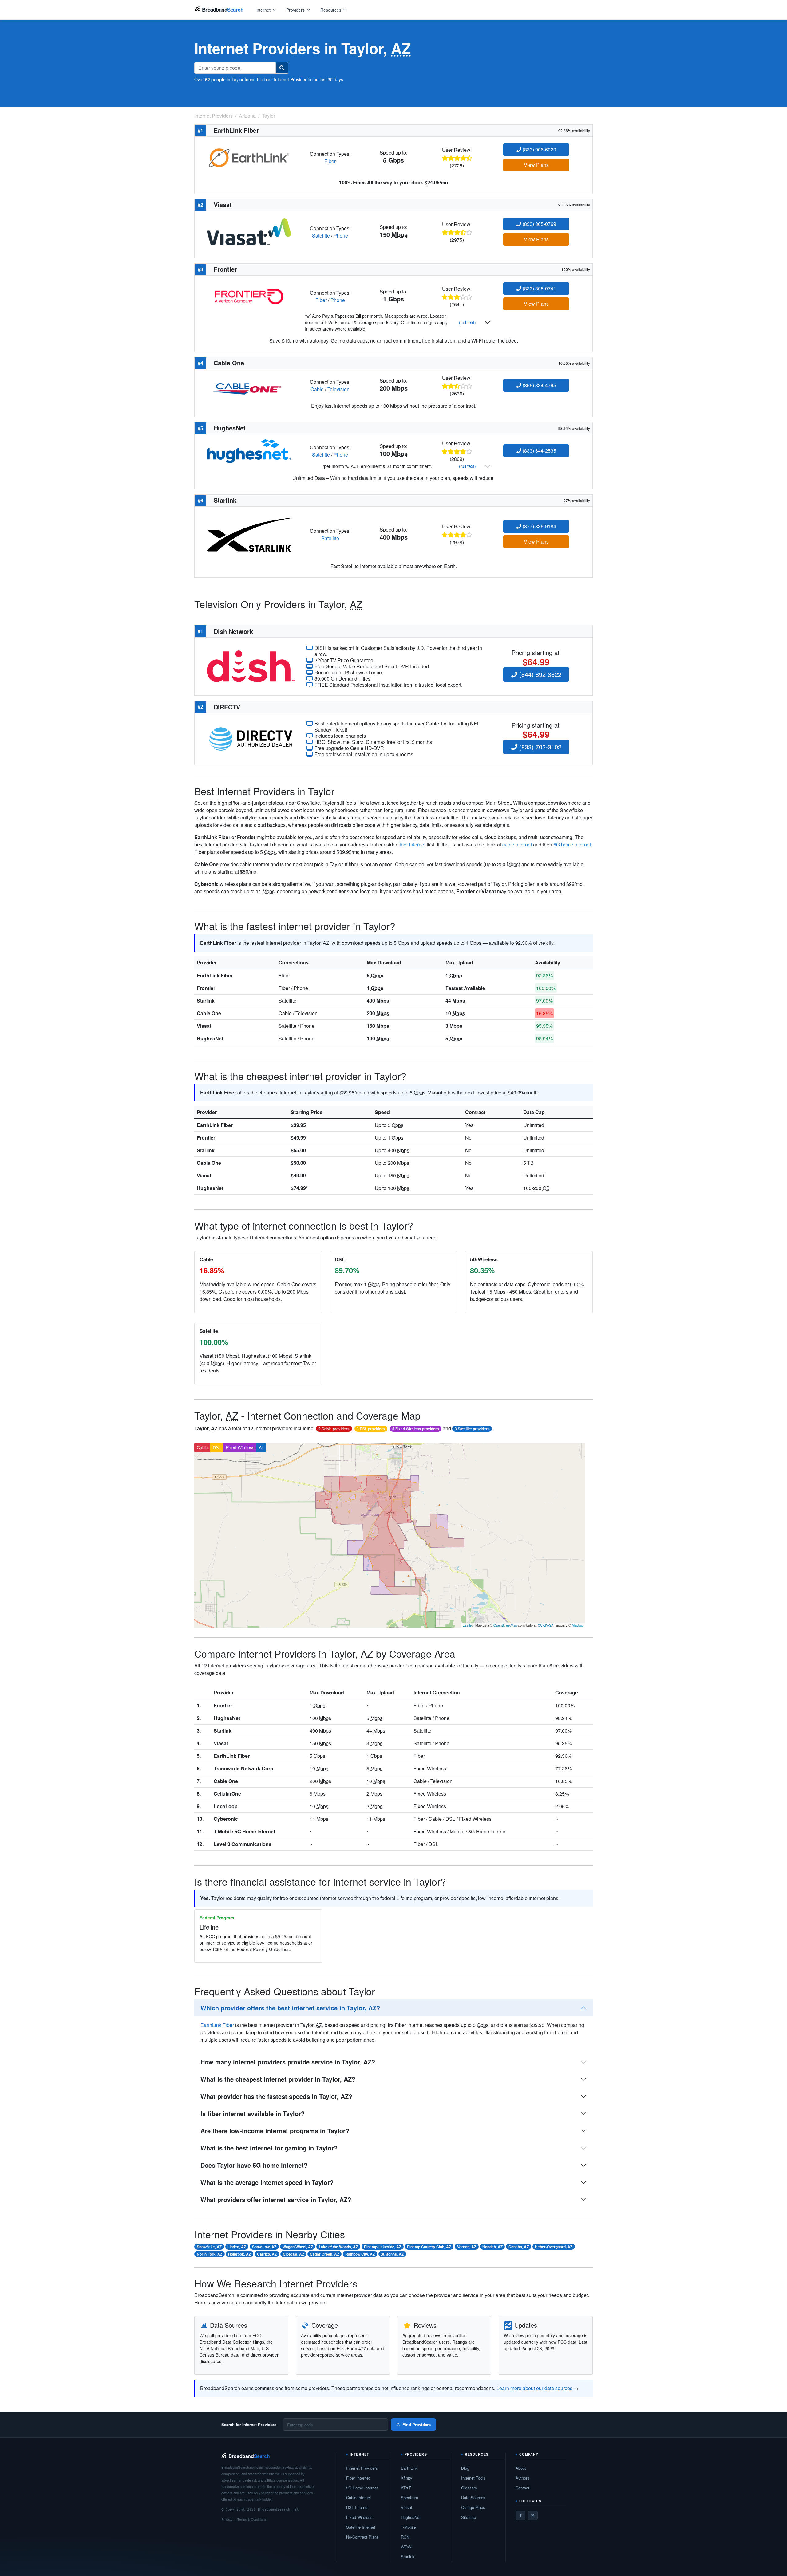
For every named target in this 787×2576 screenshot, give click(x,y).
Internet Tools (473, 2478)
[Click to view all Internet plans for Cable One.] (249, 385)
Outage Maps (473, 2507)
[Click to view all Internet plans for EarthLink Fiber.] (249, 157)
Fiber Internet (358, 2478)
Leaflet (468, 1625)
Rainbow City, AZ (360, 2254)
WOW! (407, 2547)
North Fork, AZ (210, 2254)
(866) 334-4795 (539, 385)
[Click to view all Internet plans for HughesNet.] (249, 450)
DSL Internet (357, 2507)
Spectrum (409, 2497)
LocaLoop (226, 1806)
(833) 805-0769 (539, 224)
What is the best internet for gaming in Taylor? (269, 2148)
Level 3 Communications (243, 1844)
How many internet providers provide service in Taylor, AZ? (288, 2062)
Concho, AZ (519, 2247)
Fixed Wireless (240, 1447)
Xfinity (407, 2478)
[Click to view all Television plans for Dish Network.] (251, 666)
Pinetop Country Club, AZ (429, 2247)
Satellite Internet (361, 2527)
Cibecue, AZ (293, 2254)
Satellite (321, 236)
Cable (317, 389)
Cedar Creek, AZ (324, 2254)
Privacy (227, 2519)
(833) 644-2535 (539, 451)
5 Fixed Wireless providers (416, 1429)
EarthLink (409, 2468)
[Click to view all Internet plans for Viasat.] (249, 231)
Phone (341, 236)
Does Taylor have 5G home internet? (254, 2165)
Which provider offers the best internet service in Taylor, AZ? (290, 2008)
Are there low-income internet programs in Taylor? (275, 2131)
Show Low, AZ (264, 2247)
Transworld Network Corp (243, 1768)
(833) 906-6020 (539, 149)
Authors (522, 2478)
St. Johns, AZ (392, 2254)
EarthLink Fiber (215, 975)
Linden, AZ (237, 2247)
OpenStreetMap (505, 1625)
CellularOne (227, 1794)
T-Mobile (408, 2527)
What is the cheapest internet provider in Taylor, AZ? (278, 2079)
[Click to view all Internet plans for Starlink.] (249, 534)
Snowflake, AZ (209, 2247)
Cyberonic (226, 1819)
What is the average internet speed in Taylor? (267, 2182)
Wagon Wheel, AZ (298, 2247)
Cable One (209, 1013)
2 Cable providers (334, 1429)
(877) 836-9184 (539, 526)
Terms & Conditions (252, 2519)
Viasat (204, 1026)
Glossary (469, 2488)
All (261, 1447)
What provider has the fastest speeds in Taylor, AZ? (276, 2096)
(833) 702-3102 (539, 747)
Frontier (206, 988)
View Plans (536, 165)
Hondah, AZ (492, 2247)
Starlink (206, 1001)
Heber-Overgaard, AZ (554, 2247)
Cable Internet (359, 2497)
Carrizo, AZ (267, 2254)
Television (338, 389)
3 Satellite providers (472, 1429)
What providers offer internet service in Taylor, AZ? (276, 2199)
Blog (465, 2468)
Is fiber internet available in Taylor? (253, 2113)
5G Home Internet (362, 2488)
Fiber (330, 161)
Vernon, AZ (467, 2247)
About (521, 2468)
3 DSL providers (371, 1429)
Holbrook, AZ (239, 2254)
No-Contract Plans (362, 2537)
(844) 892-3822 (539, 674)
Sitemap (469, 2517)
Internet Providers (362, 2468)
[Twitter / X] (533, 2515)
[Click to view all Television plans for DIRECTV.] (251, 738)
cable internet (517, 844)
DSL (217, 1447)
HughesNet (210, 1038)
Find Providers (417, 2424)
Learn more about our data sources (534, 2388)
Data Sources (473, 2497)
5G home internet (572, 844)
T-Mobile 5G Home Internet (244, 1831)
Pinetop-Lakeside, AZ (383, 2247)
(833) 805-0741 (539, 288)
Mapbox (578, 1625)
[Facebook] (520, 2515)
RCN (405, 2537)
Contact (522, 2488)
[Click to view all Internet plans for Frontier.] (249, 296)
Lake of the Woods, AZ (338, 2247)
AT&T (406, 2488)
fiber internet (412, 844)
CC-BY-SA (546, 1625)
